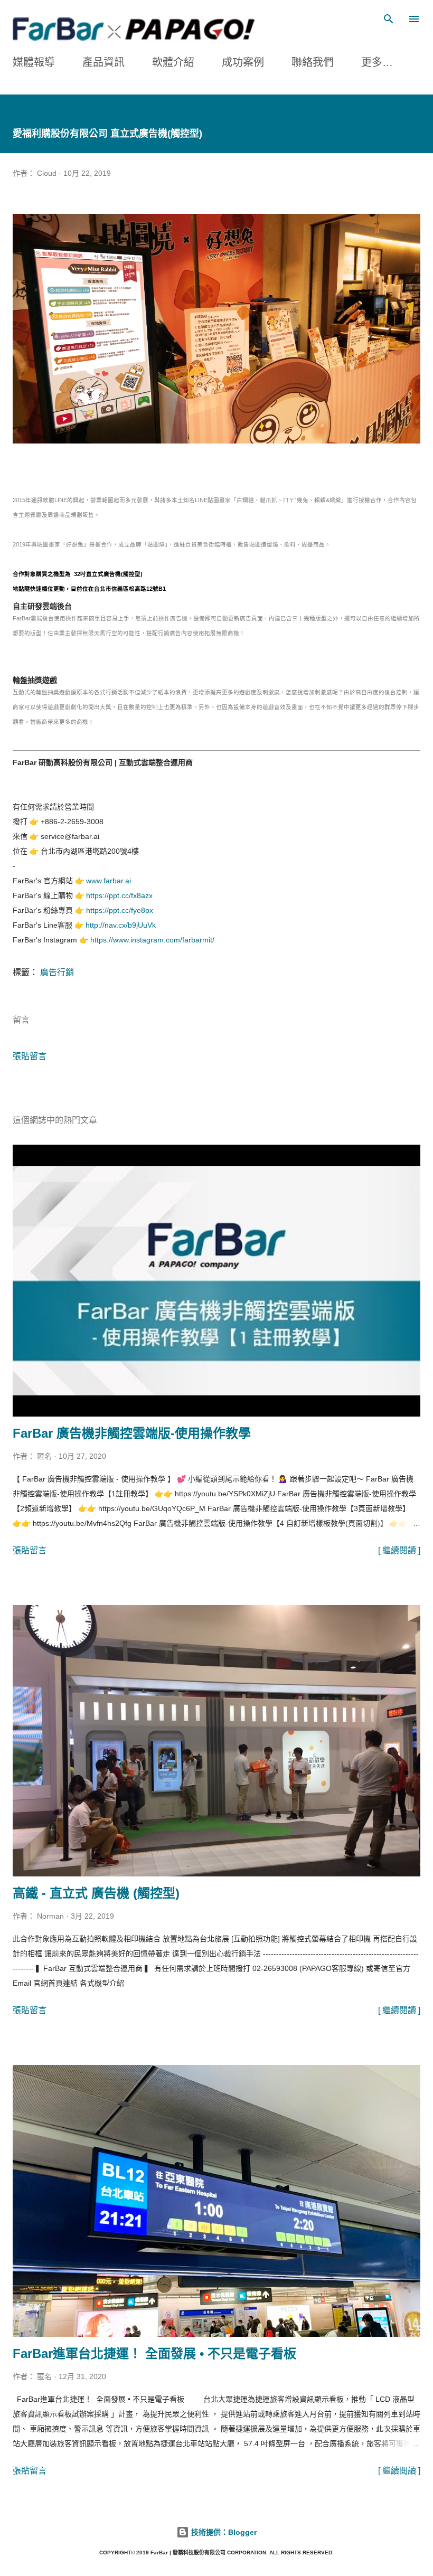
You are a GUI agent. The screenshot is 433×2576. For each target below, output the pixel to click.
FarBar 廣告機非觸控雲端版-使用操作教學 (132, 1433)
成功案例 (243, 62)
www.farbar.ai (109, 881)
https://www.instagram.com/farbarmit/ (152, 940)
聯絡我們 (313, 62)
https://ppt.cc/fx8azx (119, 895)
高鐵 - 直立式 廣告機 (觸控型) (96, 1893)
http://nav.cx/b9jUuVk (121, 925)
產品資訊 (103, 62)
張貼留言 (30, 1056)
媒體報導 (34, 62)
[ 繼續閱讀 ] (399, 1550)
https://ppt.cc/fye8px (120, 910)
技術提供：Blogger (223, 2532)
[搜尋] (389, 19)
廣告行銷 (57, 972)
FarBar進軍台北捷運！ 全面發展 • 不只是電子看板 (154, 2353)
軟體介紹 (173, 62)
